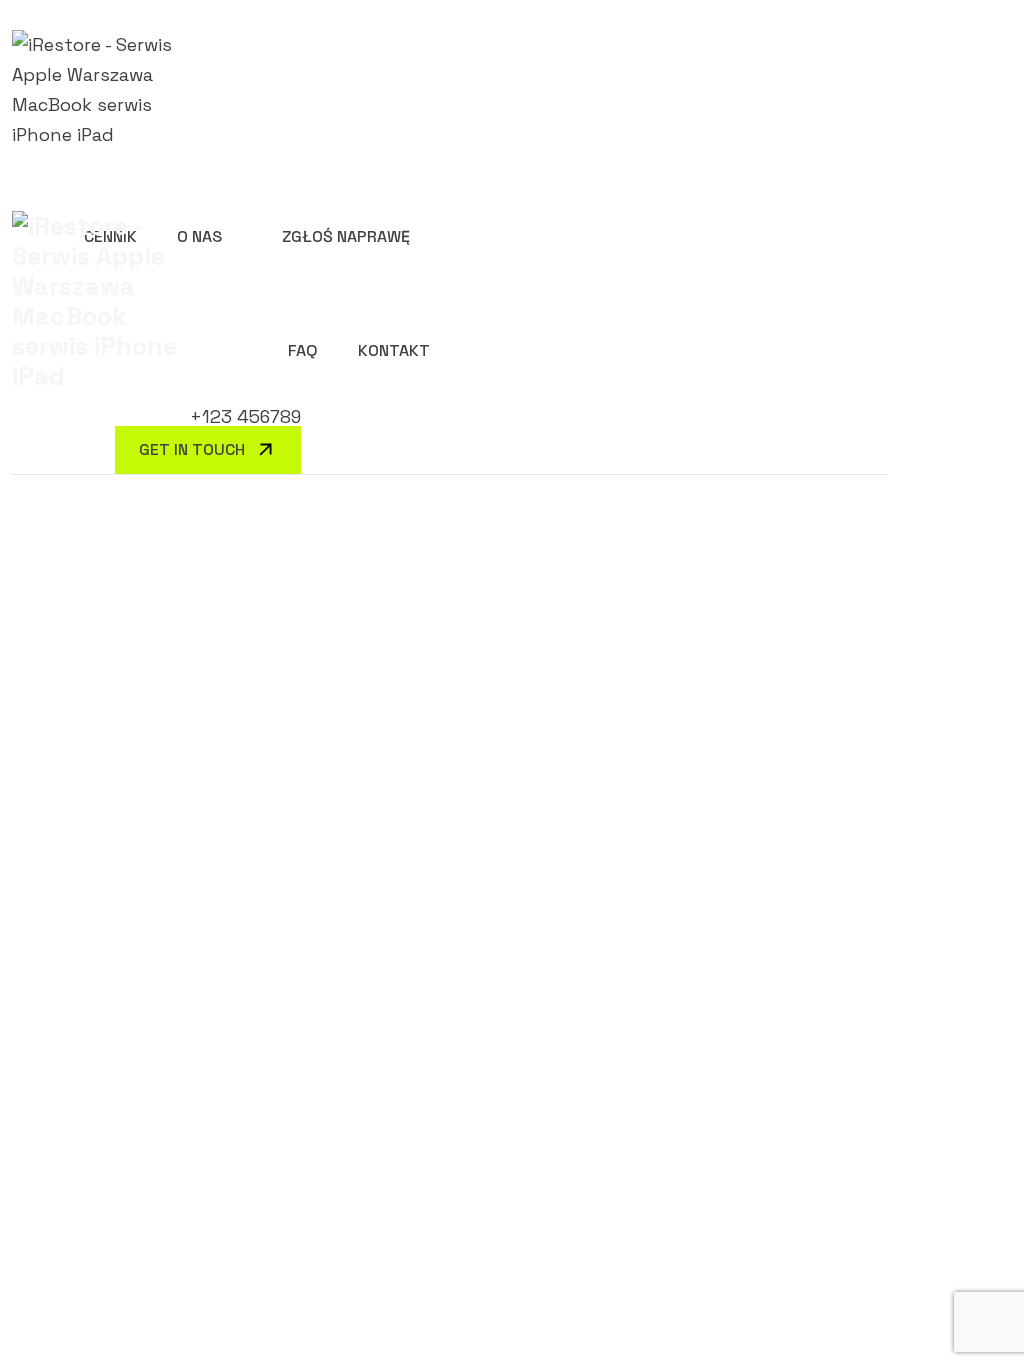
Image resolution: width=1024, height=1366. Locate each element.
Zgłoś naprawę (346, 236)
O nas (199, 236)
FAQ (303, 350)
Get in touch (192, 449)
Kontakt (394, 350)
